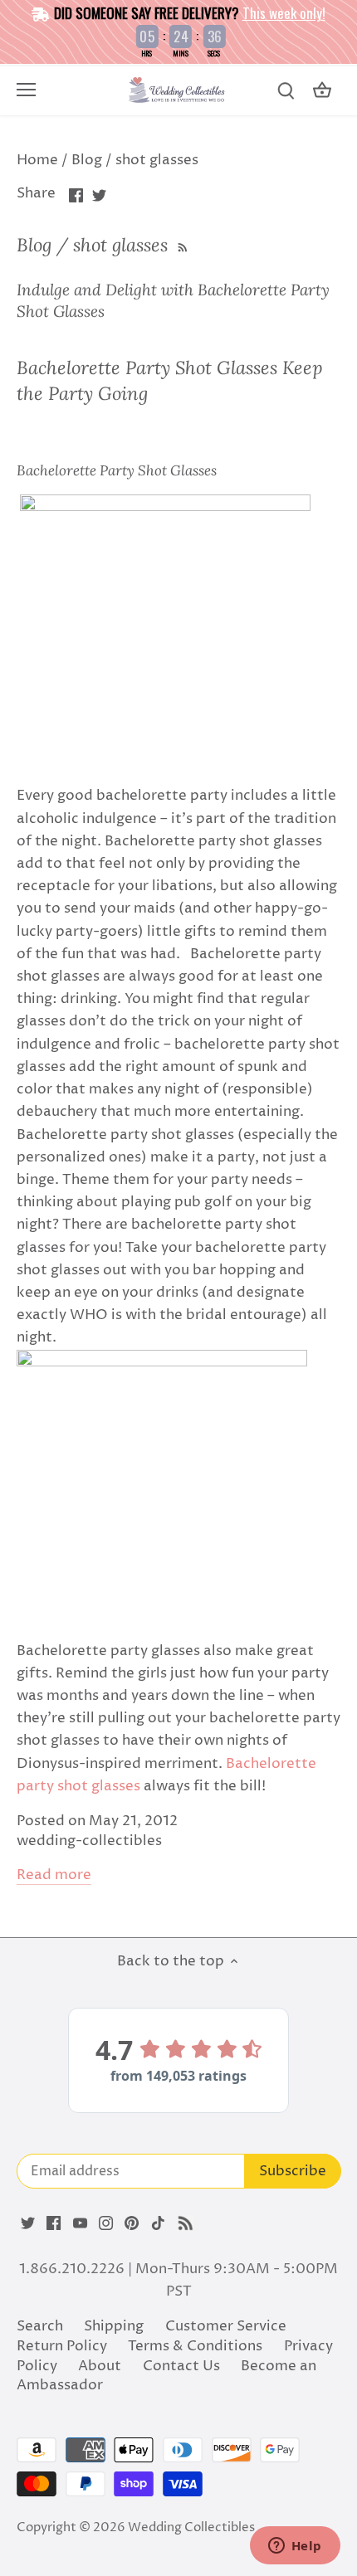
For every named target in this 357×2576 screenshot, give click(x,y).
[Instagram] (106, 2223)
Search (40, 2326)
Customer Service (226, 2326)
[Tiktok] (158, 2223)
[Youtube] (80, 2223)
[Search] (286, 91)
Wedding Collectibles (191, 2527)
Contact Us (181, 2366)
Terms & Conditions (195, 2346)
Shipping (114, 2326)
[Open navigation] (26, 90)
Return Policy (62, 2346)
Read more (54, 1875)
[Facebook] (54, 2223)
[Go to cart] (322, 91)
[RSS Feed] (181, 245)
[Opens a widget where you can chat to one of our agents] (295, 2547)
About (100, 2366)
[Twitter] (28, 2223)
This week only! (284, 13)
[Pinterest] (132, 2223)
